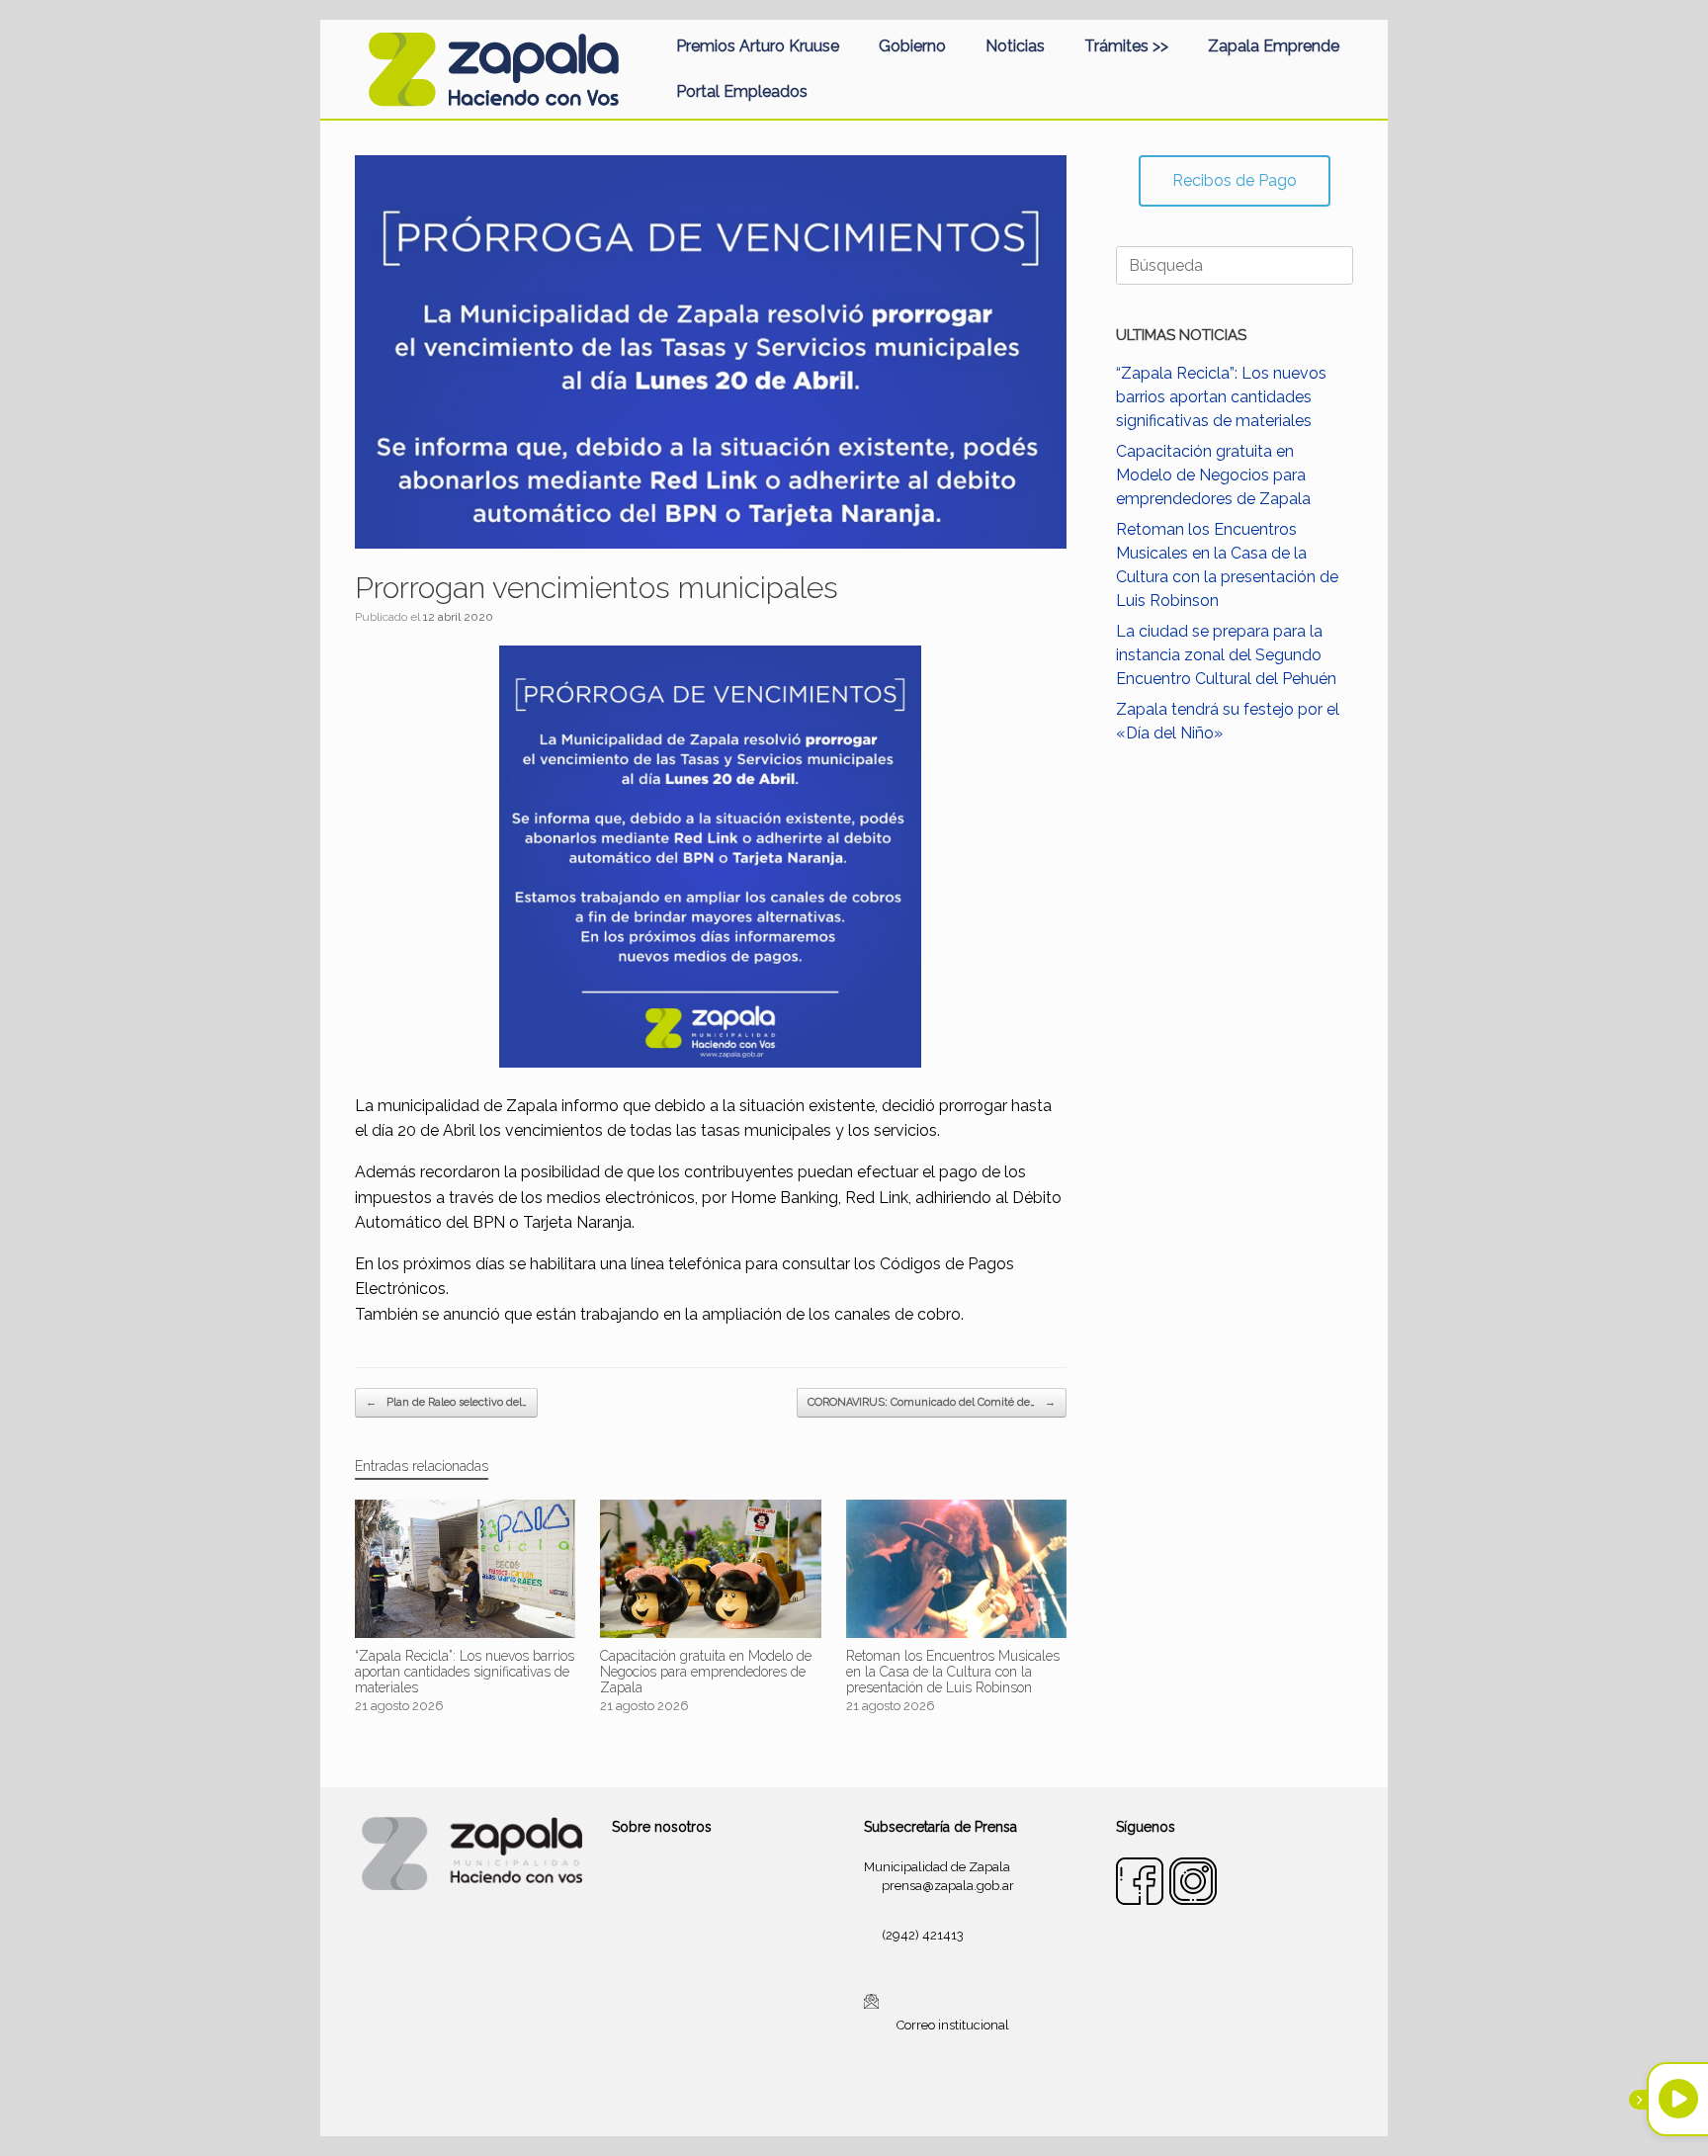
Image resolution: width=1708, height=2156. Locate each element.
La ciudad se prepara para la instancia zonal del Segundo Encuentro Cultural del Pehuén (1226, 655)
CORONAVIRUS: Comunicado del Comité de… (932, 1402)
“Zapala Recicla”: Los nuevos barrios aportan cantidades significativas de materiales (1221, 397)
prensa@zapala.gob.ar (948, 1886)
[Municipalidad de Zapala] (493, 69)
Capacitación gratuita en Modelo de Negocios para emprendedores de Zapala (1213, 475)
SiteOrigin (878, 2098)
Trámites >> (1126, 46)
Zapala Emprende (1274, 46)
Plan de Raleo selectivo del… (446, 1402)
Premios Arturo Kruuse (758, 46)
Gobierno (912, 46)
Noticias (1015, 46)
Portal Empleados (742, 91)
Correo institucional (953, 2025)
